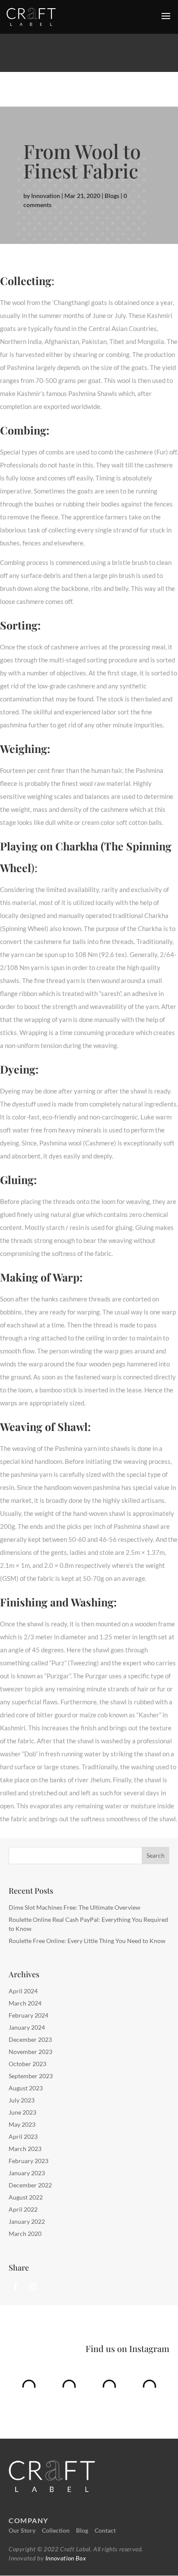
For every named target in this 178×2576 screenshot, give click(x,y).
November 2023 (30, 2052)
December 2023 (30, 2039)
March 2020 (25, 2234)
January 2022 (27, 2221)
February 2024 (29, 2015)
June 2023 (22, 2112)
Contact (105, 2530)
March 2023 (25, 2149)
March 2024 (25, 2003)
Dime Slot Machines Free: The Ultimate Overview (75, 1907)
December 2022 (30, 2185)
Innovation (46, 196)
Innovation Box (65, 2558)
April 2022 (23, 2209)
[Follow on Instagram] (33, 2287)
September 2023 (31, 2076)
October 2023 (27, 2064)
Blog (82, 2530)
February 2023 (29, 2161)
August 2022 (26, 2197)
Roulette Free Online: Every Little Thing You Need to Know (87, 1941)
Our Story (22, 2530)
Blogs (112, 196)
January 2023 (27, 2173)
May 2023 (22, 2124)
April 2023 (23, 2136)
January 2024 (27, 2027)
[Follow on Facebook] (16, 2287)
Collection (56, 2530)
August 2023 (26, 2088)
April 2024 (23, 1991)
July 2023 (22, 2100)
